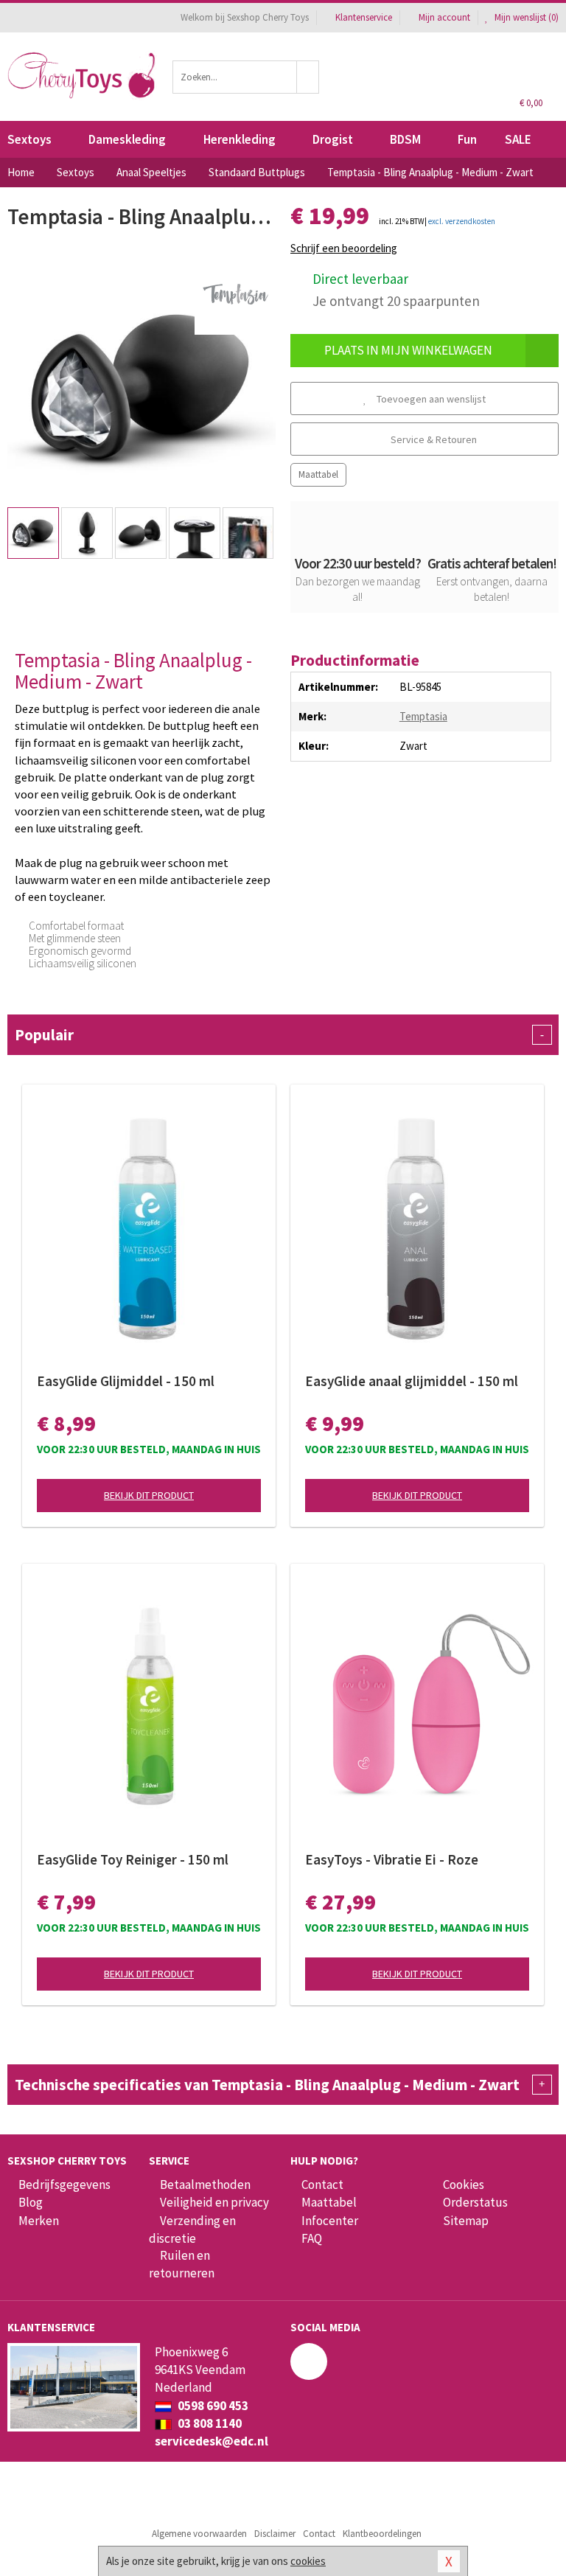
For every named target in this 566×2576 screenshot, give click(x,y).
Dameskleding (127, 139)
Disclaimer (275, 2534)
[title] (235, 293)
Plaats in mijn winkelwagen (408, 350)
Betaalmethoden (205, 2185)
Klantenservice (364, 17)
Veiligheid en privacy (214, 2202)
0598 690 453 (212, 2406)
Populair (279, 1035)
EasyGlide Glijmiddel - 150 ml (126, 1381)
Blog (31, 2202)
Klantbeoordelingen (382, 2534)
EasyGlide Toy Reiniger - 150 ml (133, 1859)
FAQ (312, 2238)
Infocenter (330, 2221)
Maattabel (318, 474)
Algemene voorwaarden (199, 2534)
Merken (39, 2221)
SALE (518, 139)
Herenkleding (240, 139)
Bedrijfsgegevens (64, 2185)
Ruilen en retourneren (182, 2264)
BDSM (405, 139)
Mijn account (444, 17)
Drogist (333, 139)
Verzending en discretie (192, 2229)
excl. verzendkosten (462, 221)
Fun (467, 139)
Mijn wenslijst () (525, 17)
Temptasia (423, 716)
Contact (322, 2185)
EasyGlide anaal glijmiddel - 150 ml (412, 1381)
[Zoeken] (308, 77)
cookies (308, 2561)
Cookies (464, 2185)
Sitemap (466, 2221)
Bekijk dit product (149, 1495)
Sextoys (29, 139)
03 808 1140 (209, 2423)
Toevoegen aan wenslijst (430, 399)
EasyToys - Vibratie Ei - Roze (392, 1859)
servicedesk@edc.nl (212, 2441)
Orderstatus (475, 2202)
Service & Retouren (433, 439)
